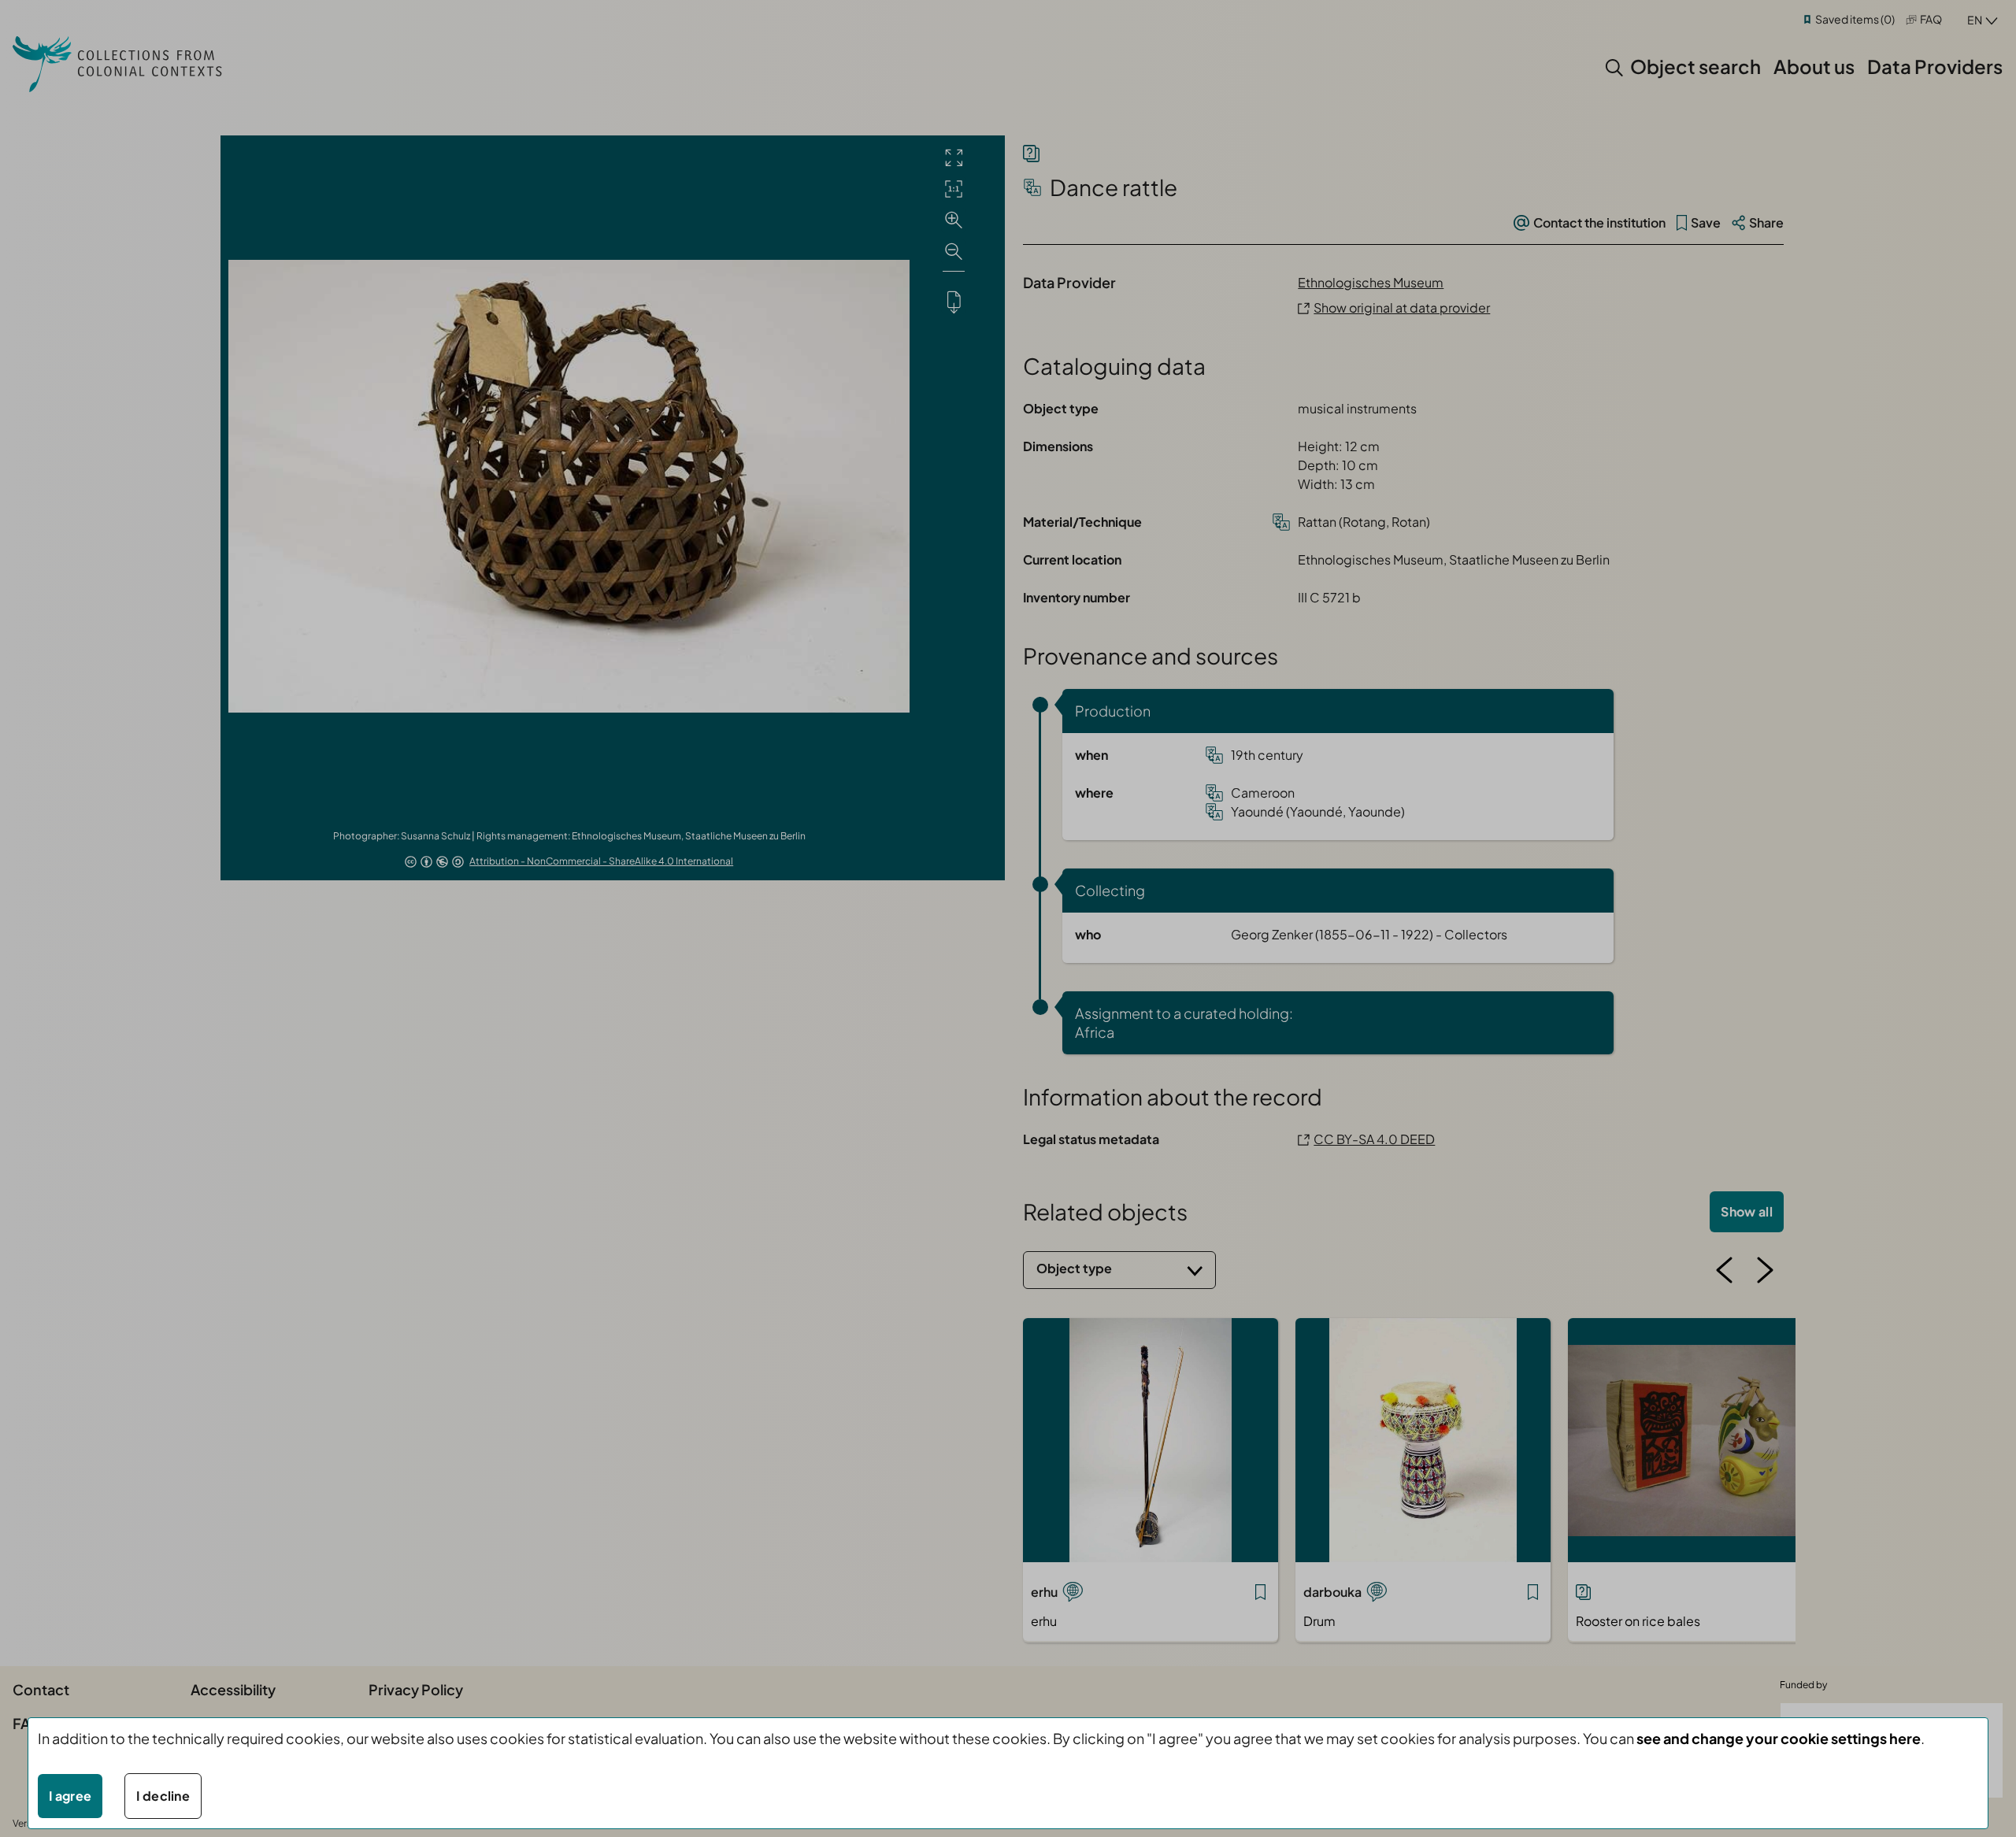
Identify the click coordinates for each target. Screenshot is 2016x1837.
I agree (70, 1796)
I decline (163, 1796)
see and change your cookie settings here (1779, 1738)
